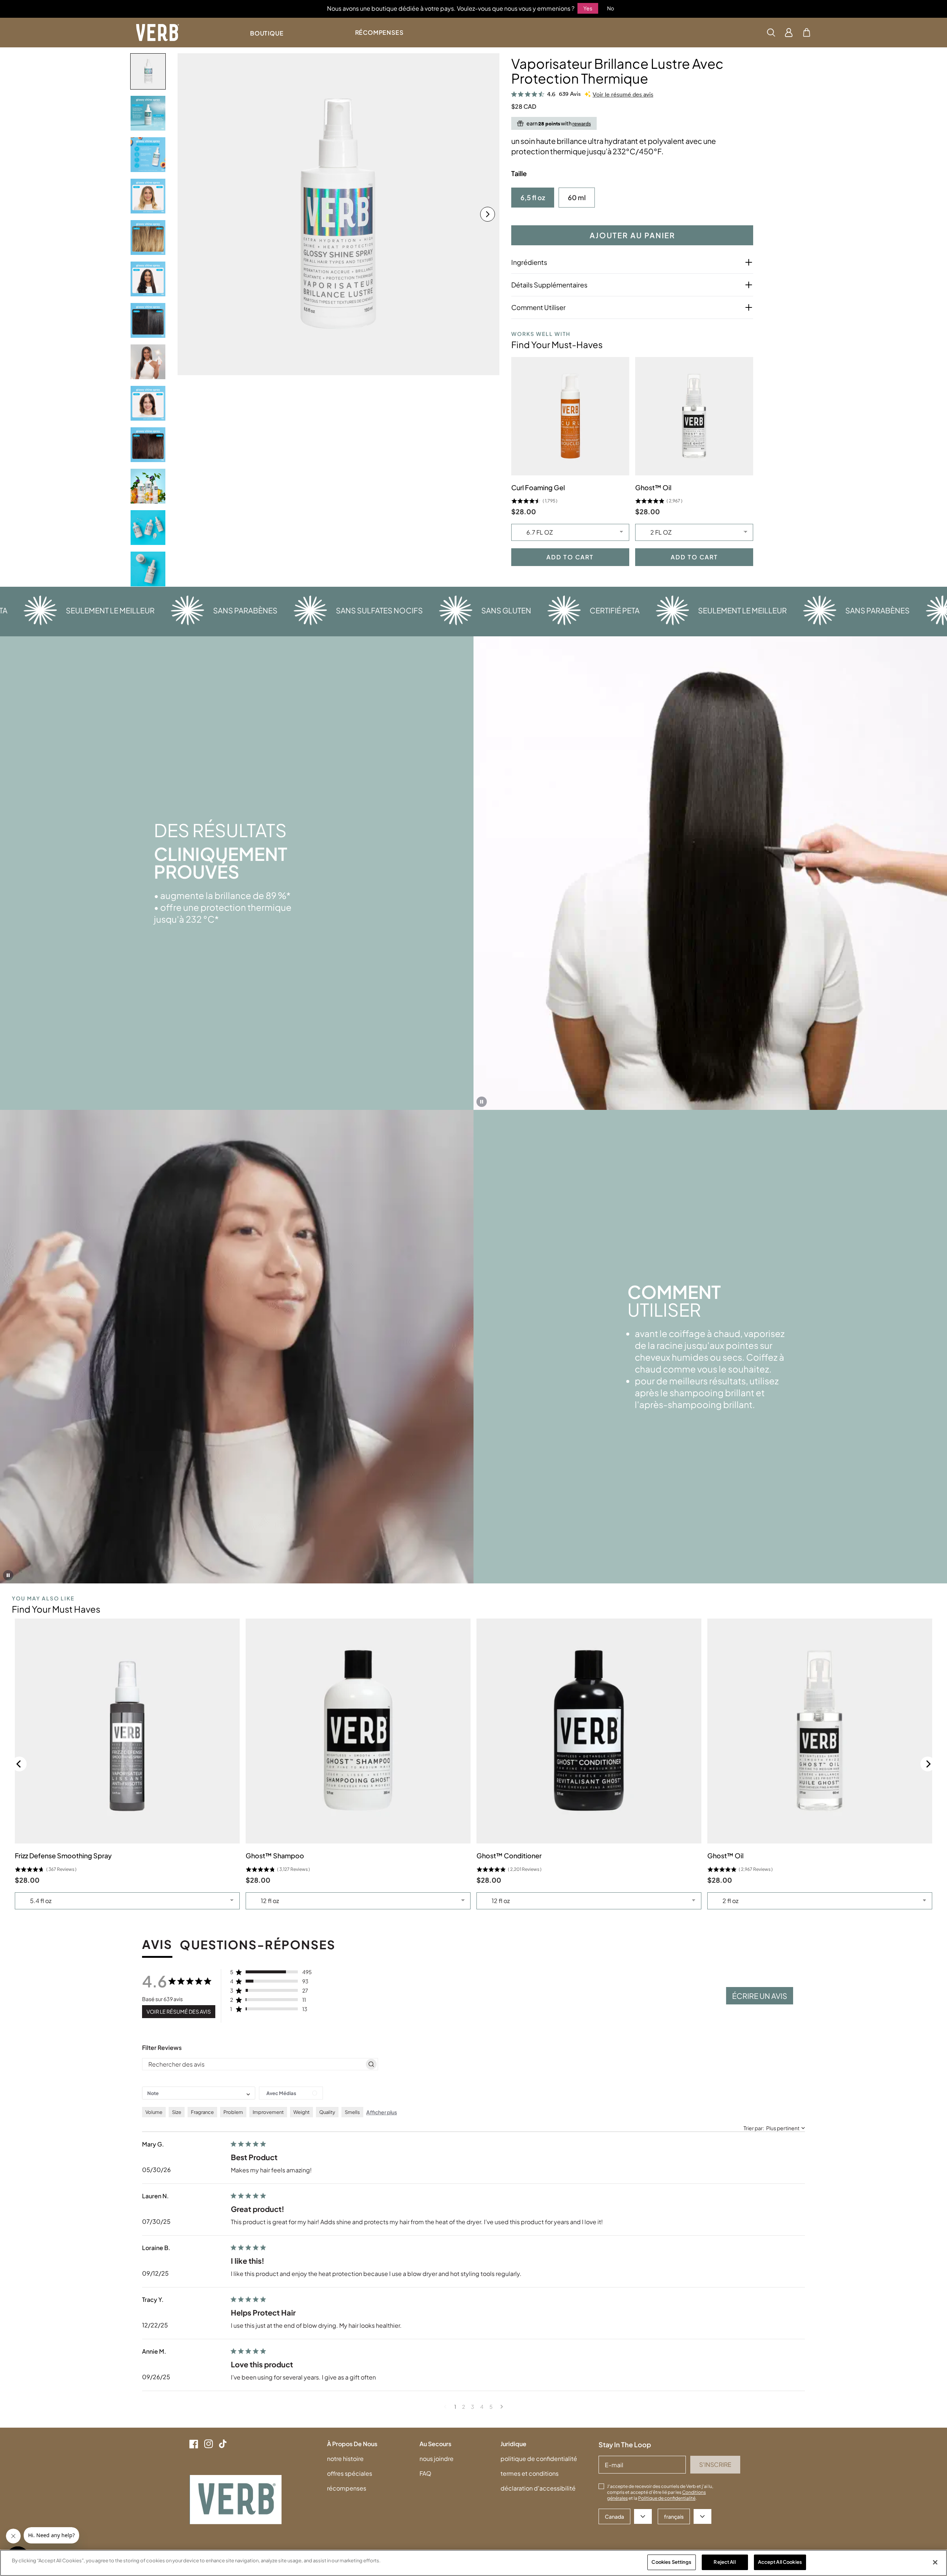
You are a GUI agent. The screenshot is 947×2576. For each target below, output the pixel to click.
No (611, 8)
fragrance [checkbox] (202, 2112)
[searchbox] (253, 2064)
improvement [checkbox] (268, 2112)
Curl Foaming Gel (538, 487)
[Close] (935, 2562)
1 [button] (455, 2407)
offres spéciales (350, 2473)
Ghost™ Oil (653, 487)
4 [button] (482, 2407)
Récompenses (379, 32)
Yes (588, 8)
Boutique (267, 33)
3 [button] (473, 2407)
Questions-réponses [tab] (258, 1945)
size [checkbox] (177, 2112)
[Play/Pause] (482, 1102)
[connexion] (789, 33)
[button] (807, 33)
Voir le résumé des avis (623, 95)
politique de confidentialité (539, 2459)
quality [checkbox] (327, 2112)
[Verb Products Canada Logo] (158, 33)
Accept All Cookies (780, 2562)
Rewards (582, 123)
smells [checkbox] (352, 2112)
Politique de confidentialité (667, 2498)
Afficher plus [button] (382, 2112)
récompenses (347, 2488)
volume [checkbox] (154, 2112)
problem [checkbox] (233, 2112)
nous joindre (437, 2459)
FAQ (425, 2473)
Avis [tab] (157, 1945)
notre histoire (345, 2459)
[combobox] (199, 2093)
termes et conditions (530, 2473)
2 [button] (464, 2407)
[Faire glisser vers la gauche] (189, 214)
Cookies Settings (671, 2562)
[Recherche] (771, 33)
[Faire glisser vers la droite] (488, 214)
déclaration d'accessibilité (538, 2488)
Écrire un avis (760, 1996)
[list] (338, 214)
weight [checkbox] (301, 2112)
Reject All (724, 2562)
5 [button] (491, 2407)
